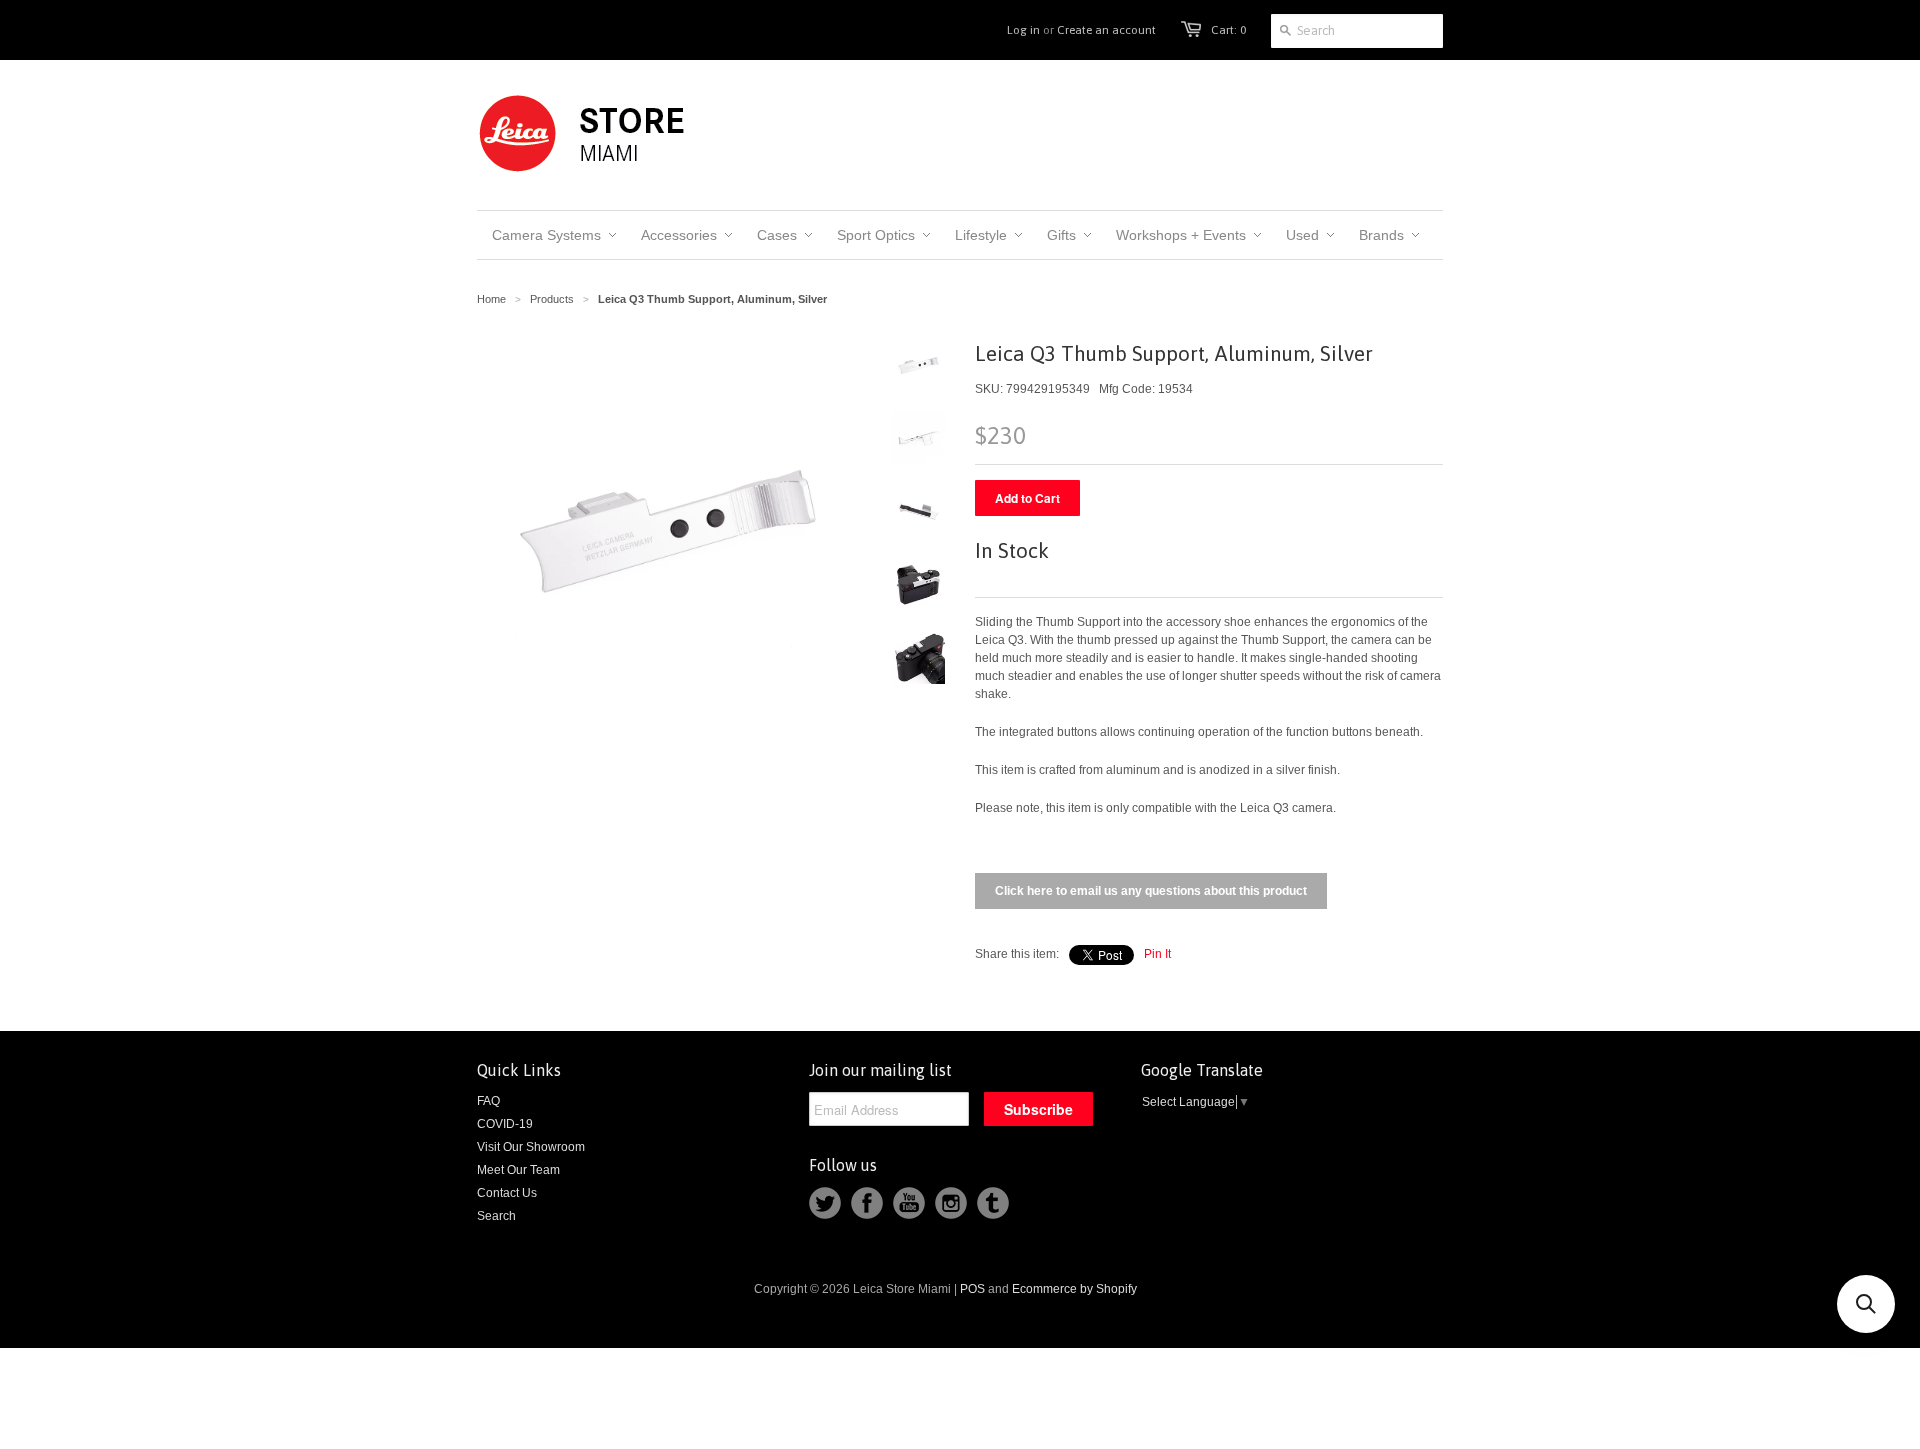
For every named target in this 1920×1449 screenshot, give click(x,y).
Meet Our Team (518, 1170)
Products (552, 299)
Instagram (951, 1203)
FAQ (488, 1101)
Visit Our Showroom (531, 1147)
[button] (1866, 1304)
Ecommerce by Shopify (1074, 1289)
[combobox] (1357, 31)
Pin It (1157, 954)
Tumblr (993, 1203)
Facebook (867, 1203)
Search (496, 1216)
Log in (1023, 30)
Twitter (825, 1203)
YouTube (909, 1203)
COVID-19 (505, 1124)
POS (972, 1289)
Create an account (1106, 30)
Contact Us (507, 1193)
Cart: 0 (1228, 30)
